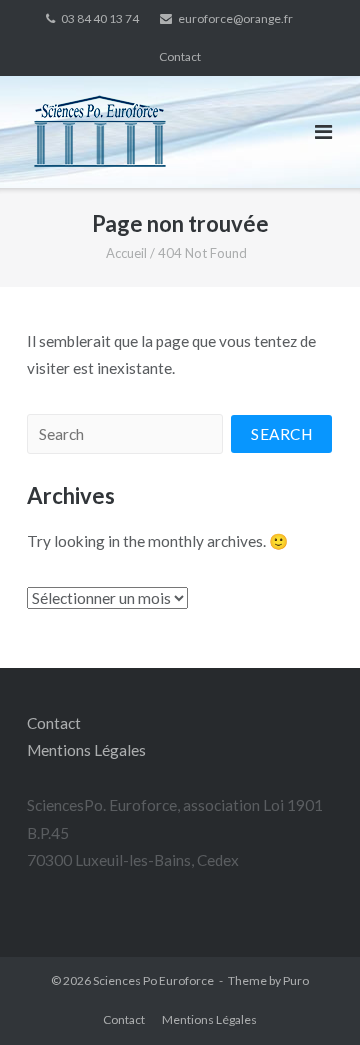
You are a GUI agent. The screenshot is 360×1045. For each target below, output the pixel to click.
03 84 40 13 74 (100, 18)
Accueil (126, 253)
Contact (180, 56)
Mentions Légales (86, 750)
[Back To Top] (308, 994)
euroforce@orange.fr (235, 18)
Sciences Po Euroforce (153, 980)
